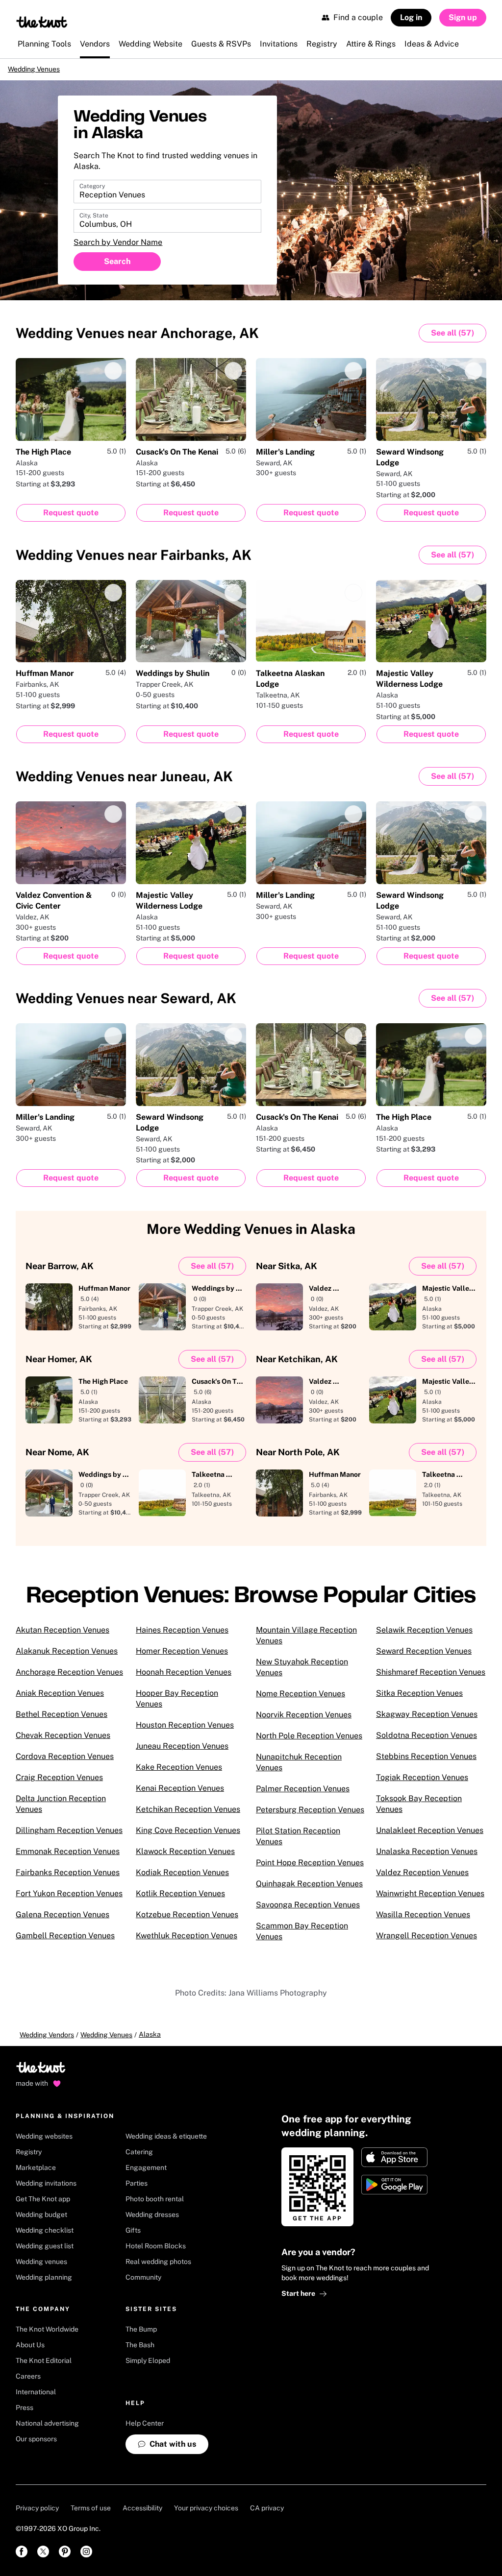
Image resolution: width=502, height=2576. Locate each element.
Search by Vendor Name (118, 250)
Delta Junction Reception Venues (61, 1811)
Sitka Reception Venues (419, 1700)
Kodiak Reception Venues (182, 1879)
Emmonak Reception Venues (68, 1858)
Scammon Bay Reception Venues (302, 1938)
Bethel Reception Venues (62, 1721)
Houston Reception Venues (185, 1732)
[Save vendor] (113, 378)
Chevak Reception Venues (63, 1742)
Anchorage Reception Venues (69, 1679)
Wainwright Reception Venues (430, 1900)
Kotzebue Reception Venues (187, 1921)
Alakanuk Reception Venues (67, 1658)
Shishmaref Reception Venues (431, 1679)
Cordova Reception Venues (65, 1763)
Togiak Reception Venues (422, 1784)
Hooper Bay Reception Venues (177, 1705)
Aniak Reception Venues (60, 1700)
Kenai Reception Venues (180, 1795)
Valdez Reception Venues (422, 1879)
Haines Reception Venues (182, 1637)
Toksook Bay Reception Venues (419, 1811)
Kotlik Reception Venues (180, 1900)
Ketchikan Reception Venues (188, 1816)
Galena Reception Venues (63, 1921)
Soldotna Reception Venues (427, 1742)
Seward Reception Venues (424, 1658)
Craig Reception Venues (59, 1784)
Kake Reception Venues (179, 1774)
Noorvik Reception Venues (304, 1721)
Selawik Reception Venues (424, 1637)
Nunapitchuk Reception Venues (299, 1769)
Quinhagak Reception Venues (309, 1890)
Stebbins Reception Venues (426, 1763)
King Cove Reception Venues (188, 1837)
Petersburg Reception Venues (310, 1817)
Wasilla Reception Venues (423, 1921)
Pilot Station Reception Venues (298, 1843)
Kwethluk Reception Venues (187, 1942)
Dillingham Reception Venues (69, 1837)
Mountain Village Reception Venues (306, 1642)
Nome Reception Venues (301, 1700)
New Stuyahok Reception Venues (302, 1674)
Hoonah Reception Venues (184, 1679)
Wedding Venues (46, 72)
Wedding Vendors (47, 2042)
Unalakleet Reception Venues (430, 1837)
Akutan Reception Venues (63, 1637)
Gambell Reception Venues (65, 1942)
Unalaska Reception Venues (427, 1858)
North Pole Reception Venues (309, 1743)
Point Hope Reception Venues (310, 1869)
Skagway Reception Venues (427, 1721)
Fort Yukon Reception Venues (69, 1900)
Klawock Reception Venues (185, 1858)
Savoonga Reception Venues (308, 1912)
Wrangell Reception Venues (427, 1942)
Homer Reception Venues (182, 1658)
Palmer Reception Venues (303, 1795)
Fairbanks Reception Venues (68, 1879)
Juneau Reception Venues (182, 1753)
